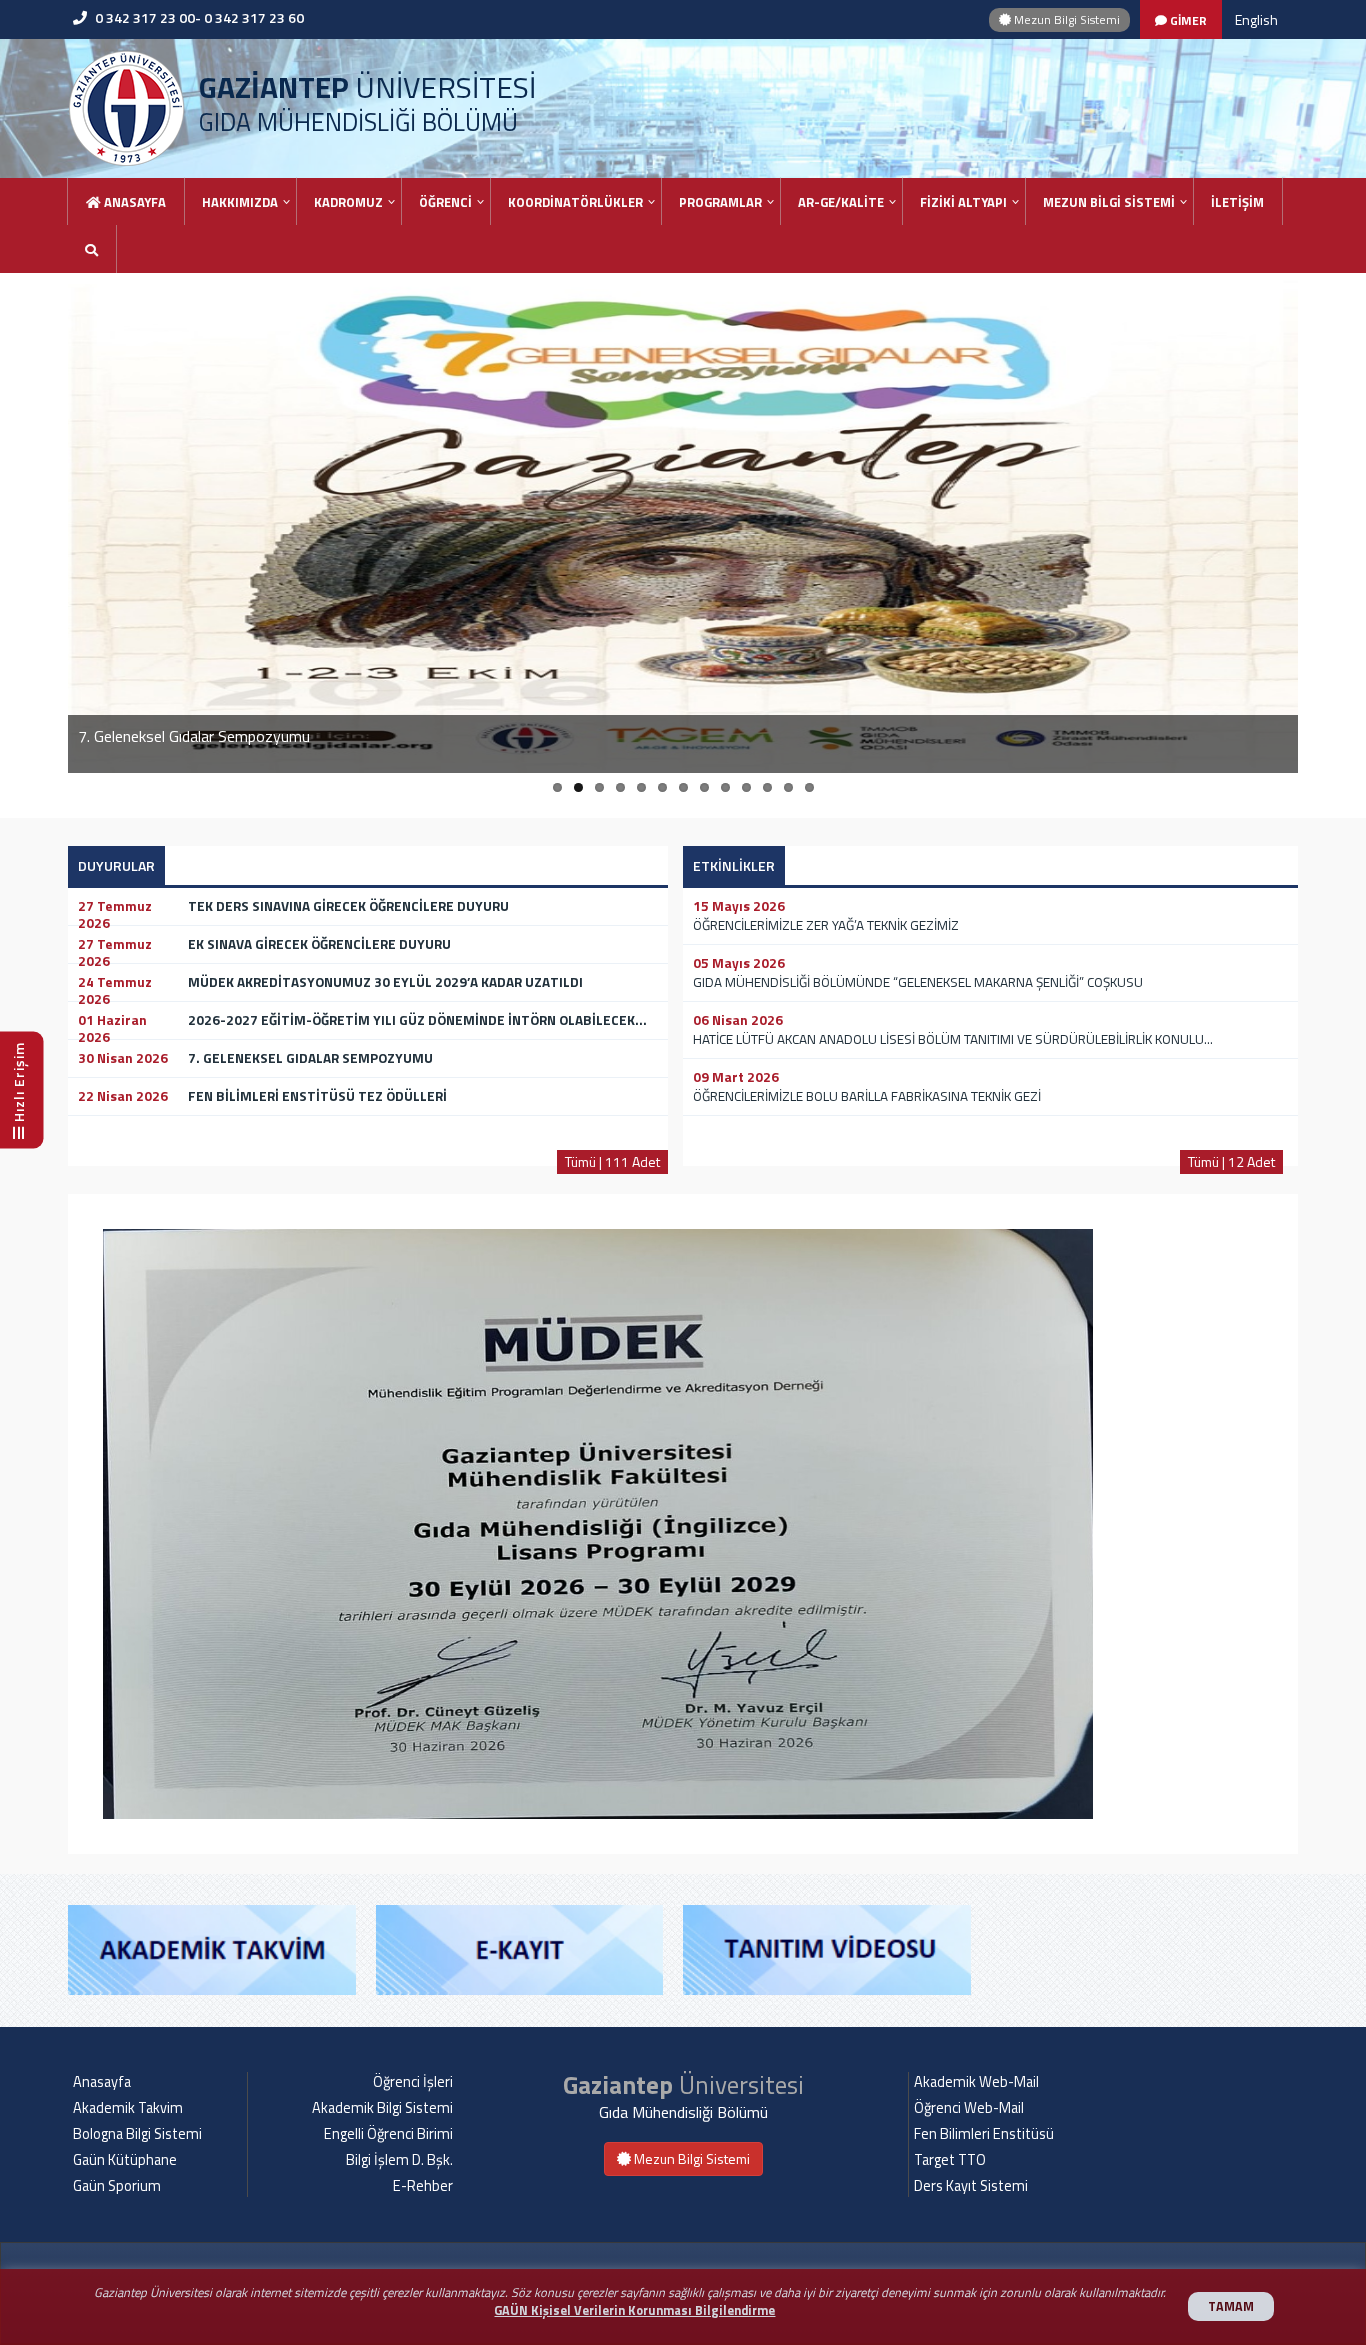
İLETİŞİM (1237, 202)
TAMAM (1231, 2306)
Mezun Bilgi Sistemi (1065, 19)
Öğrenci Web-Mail (969, 2108)
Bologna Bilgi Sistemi (137, 2134)
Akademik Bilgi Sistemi (382, 2108)
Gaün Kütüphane (125, 2160)
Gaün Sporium (117, 2186)
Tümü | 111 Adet (612, 1161)
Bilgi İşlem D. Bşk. (399, 2160)
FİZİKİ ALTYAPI (963, 202)
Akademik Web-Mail (976, 2082)
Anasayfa (133, 202)
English (1256, 19)
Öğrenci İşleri (413, 2082)
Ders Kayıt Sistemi (971, 2186)
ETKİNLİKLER (734, 865)
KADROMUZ (348, 202)
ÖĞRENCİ (445, 202)
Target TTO (950, 2160)
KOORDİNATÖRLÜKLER (575, 202)
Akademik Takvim (128, 2108)
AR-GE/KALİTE (841, 202)
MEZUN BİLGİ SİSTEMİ (1109, 202)
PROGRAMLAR (720, 202)
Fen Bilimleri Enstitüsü (984, 2134)
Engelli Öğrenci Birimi (388, 2134)
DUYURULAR (116, 865)
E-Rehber (423, 2186)
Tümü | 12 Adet (1231, 1161)
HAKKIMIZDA (240, 202)
